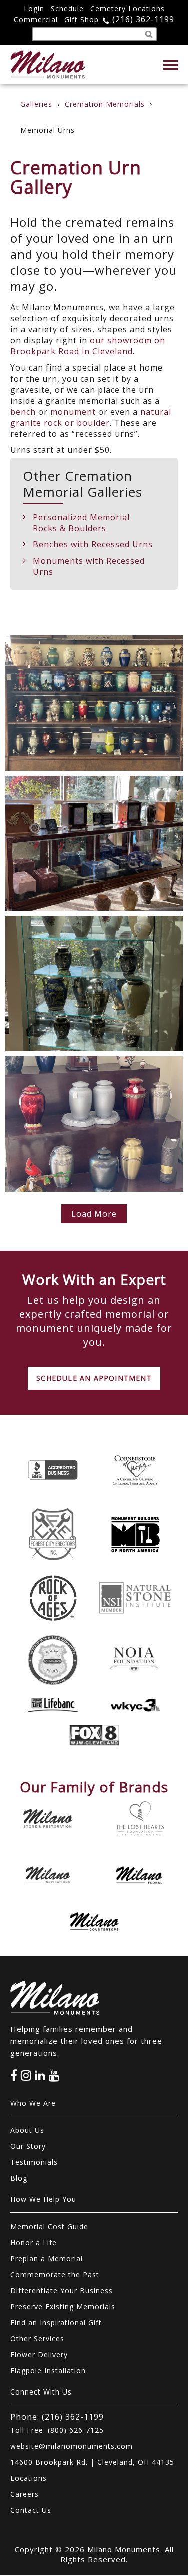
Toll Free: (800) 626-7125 (57, 2430)
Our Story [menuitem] (28, 2146)
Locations (28, 2478)
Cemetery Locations (128, 8)
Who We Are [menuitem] (33, 2103)
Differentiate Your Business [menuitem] (61, 2290)
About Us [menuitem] (27, 2130)
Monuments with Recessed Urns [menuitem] (89, 566)
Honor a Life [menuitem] (33, 2242)
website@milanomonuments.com (71, 2446)
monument (73, 412)
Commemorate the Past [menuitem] (55, 2274)
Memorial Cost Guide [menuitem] (49, 2226)
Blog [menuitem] (19, 2178)
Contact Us (31, 2510)
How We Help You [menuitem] (43, 2199)
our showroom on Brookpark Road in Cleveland (88, 346)
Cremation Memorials (105, 104)
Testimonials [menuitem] (34, 2162)
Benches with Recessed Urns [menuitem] (93, 544)
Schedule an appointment (94, 1378)
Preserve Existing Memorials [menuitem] (63, 2307)
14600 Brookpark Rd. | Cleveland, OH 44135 (92, 2462)
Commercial (36, 19)
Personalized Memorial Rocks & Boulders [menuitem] (81, 523)
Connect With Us (41, 2392)
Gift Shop (81, 19)
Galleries (36, 104)
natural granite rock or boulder (91, 417)
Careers (24, 2494)
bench (23, 412)
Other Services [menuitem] (37, 2339)
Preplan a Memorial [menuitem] (46, 2258)
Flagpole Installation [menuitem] (48, 2371)
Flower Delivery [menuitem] (39, 2355)
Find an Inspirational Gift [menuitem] (56, 2323)
